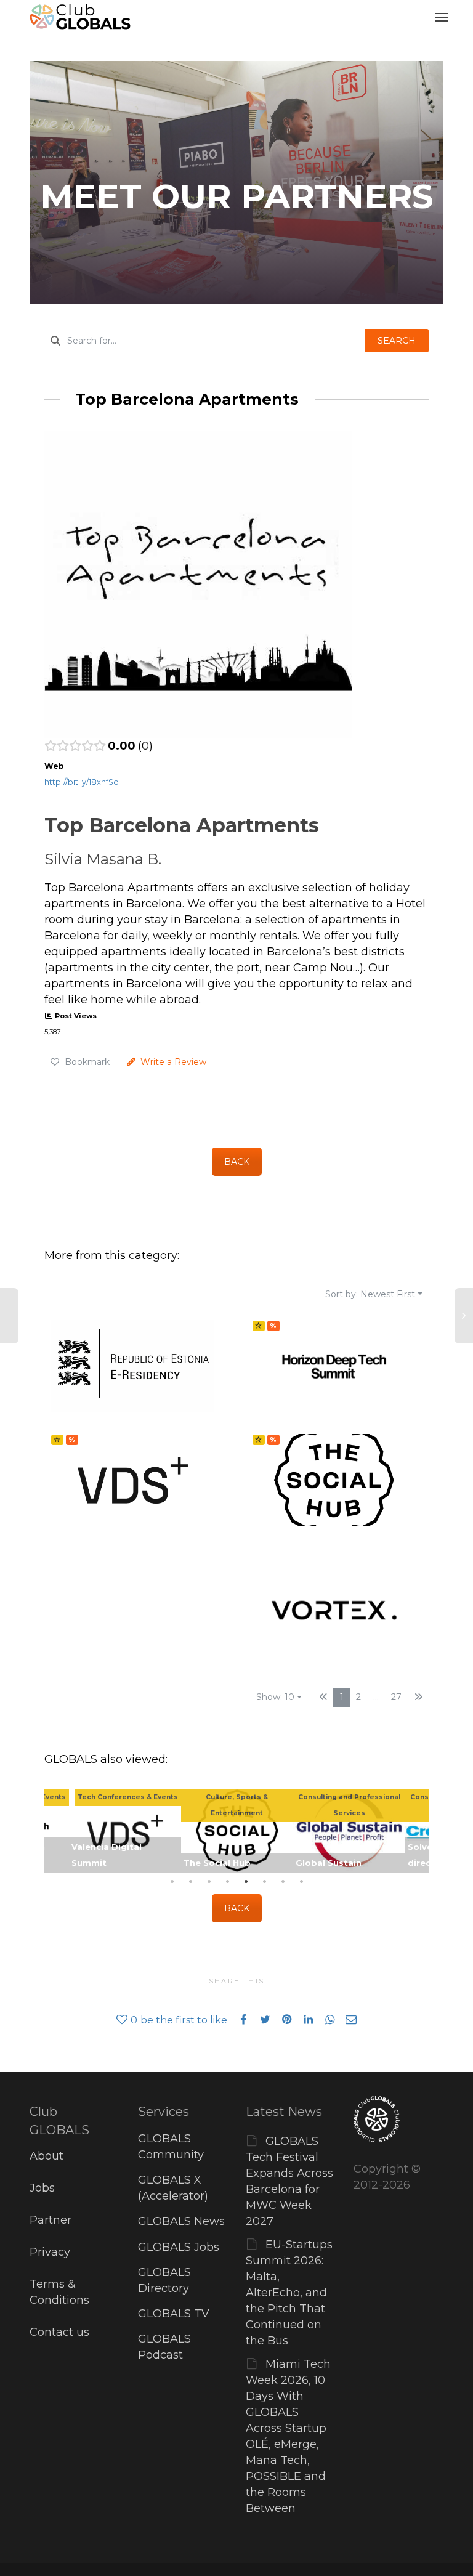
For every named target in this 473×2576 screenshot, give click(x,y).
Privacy (50, 2252)
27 (396, 1697)
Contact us (59, 2332)
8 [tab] (301, 1882)
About (46, 2156)
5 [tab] (246, 1882)
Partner (51, 2220)
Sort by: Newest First (370, 1294)
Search (397, 341)
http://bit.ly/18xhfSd (82, 782)
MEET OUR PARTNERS (237, 196)
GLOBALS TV (174, 2314)
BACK (237, 1162)
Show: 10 (275, 1697)
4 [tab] (227, 1882)
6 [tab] (264, 1882)
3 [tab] (209, 1882)
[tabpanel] (237, 1831)
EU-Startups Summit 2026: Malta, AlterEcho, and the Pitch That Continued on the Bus (289, 2293)
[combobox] (204, 341)
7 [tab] (283, 1882)
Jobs (42, 2188)
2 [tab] (190, 1882)
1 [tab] (172, 1882)
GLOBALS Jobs (179, 2247)
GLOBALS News (181, 2221)
